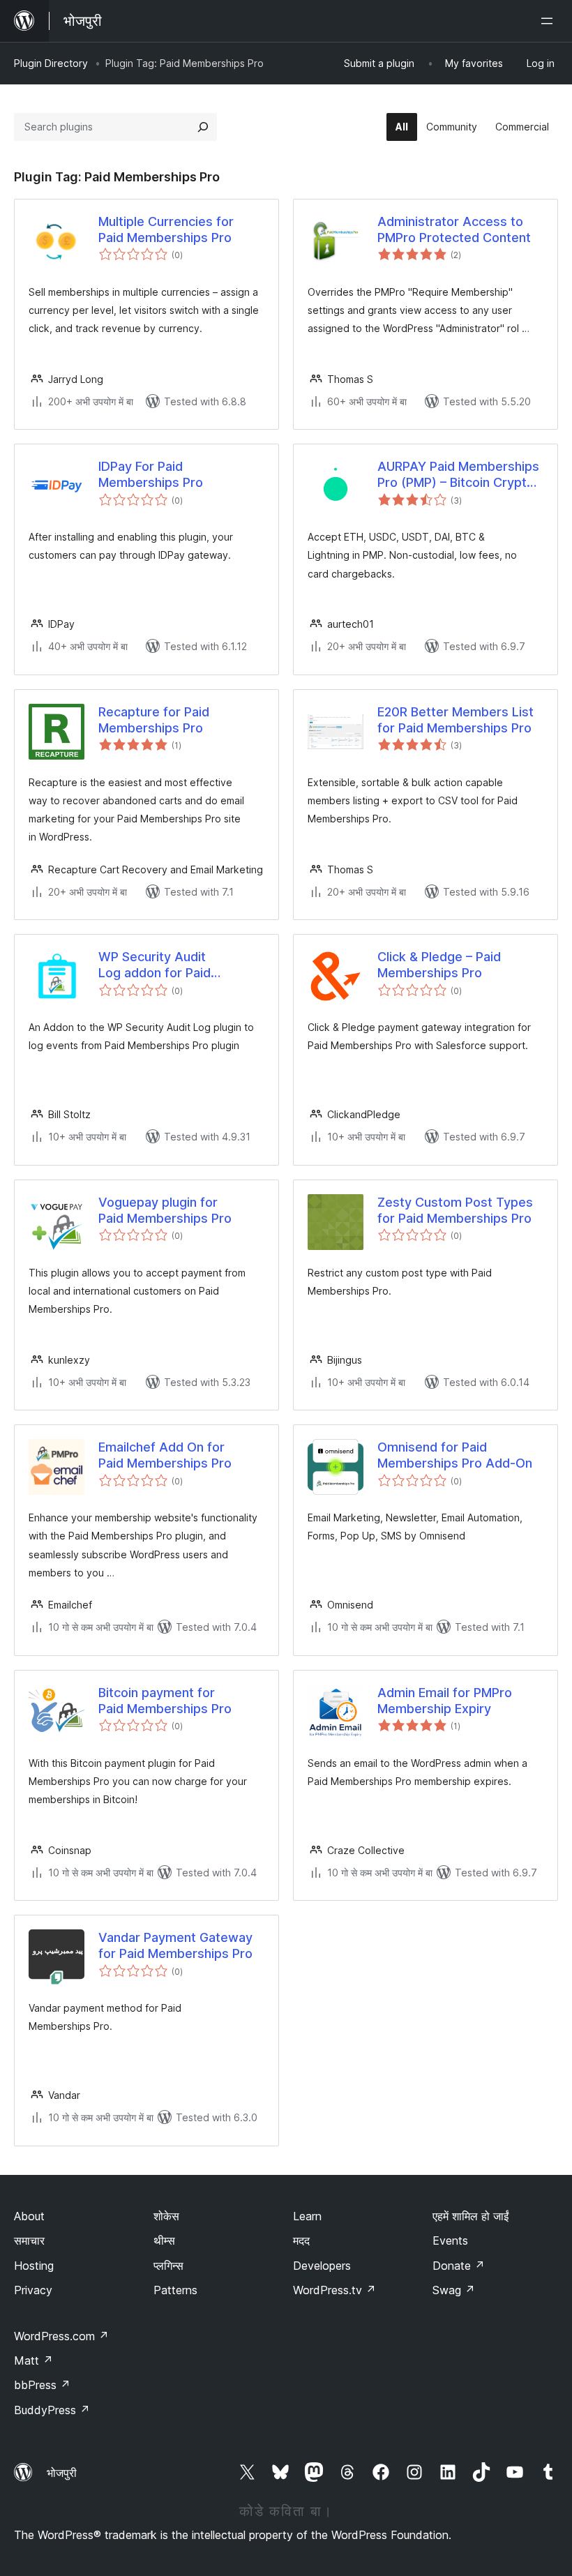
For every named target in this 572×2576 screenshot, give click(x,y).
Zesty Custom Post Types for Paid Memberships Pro (455, 1210)
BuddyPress (52, 2410)
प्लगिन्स (168, 2266)
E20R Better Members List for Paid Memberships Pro (456, 720)
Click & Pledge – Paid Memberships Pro (439, 965)
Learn (307, 2216)
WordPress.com (61, 2336)
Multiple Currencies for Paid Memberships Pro (166, 229)
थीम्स (164, 2240)
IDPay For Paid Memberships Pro (151, 474)
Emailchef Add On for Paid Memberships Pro (165, 1455)
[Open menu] (550, 21)
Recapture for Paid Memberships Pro (154, 720)
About (29, 2216)
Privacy (33, 2290)
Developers (322, 2266)
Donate (459, 2266)
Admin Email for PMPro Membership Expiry (445, 1701)
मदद (301, 2240)
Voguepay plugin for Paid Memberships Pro (165, 1210)
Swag (454, 2290)
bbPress (42, 2385)
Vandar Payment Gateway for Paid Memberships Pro (175, 1945)
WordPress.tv (334, 2290)
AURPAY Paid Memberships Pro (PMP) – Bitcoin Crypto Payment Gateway (458, 475)
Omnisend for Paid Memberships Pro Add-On (455, 1455)
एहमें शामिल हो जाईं (471, 2216)
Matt (33, 2360)
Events (450, 2240)
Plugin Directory (51, 63)
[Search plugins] (203, 127)
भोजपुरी (62, 2473)
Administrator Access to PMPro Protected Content (454, 229)
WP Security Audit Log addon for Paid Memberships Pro (155, 965)
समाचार (29, 2240)
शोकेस (166, 2216)
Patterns (175, 2290)
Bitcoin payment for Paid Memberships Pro (165, 1701)
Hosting (34, 2266)
